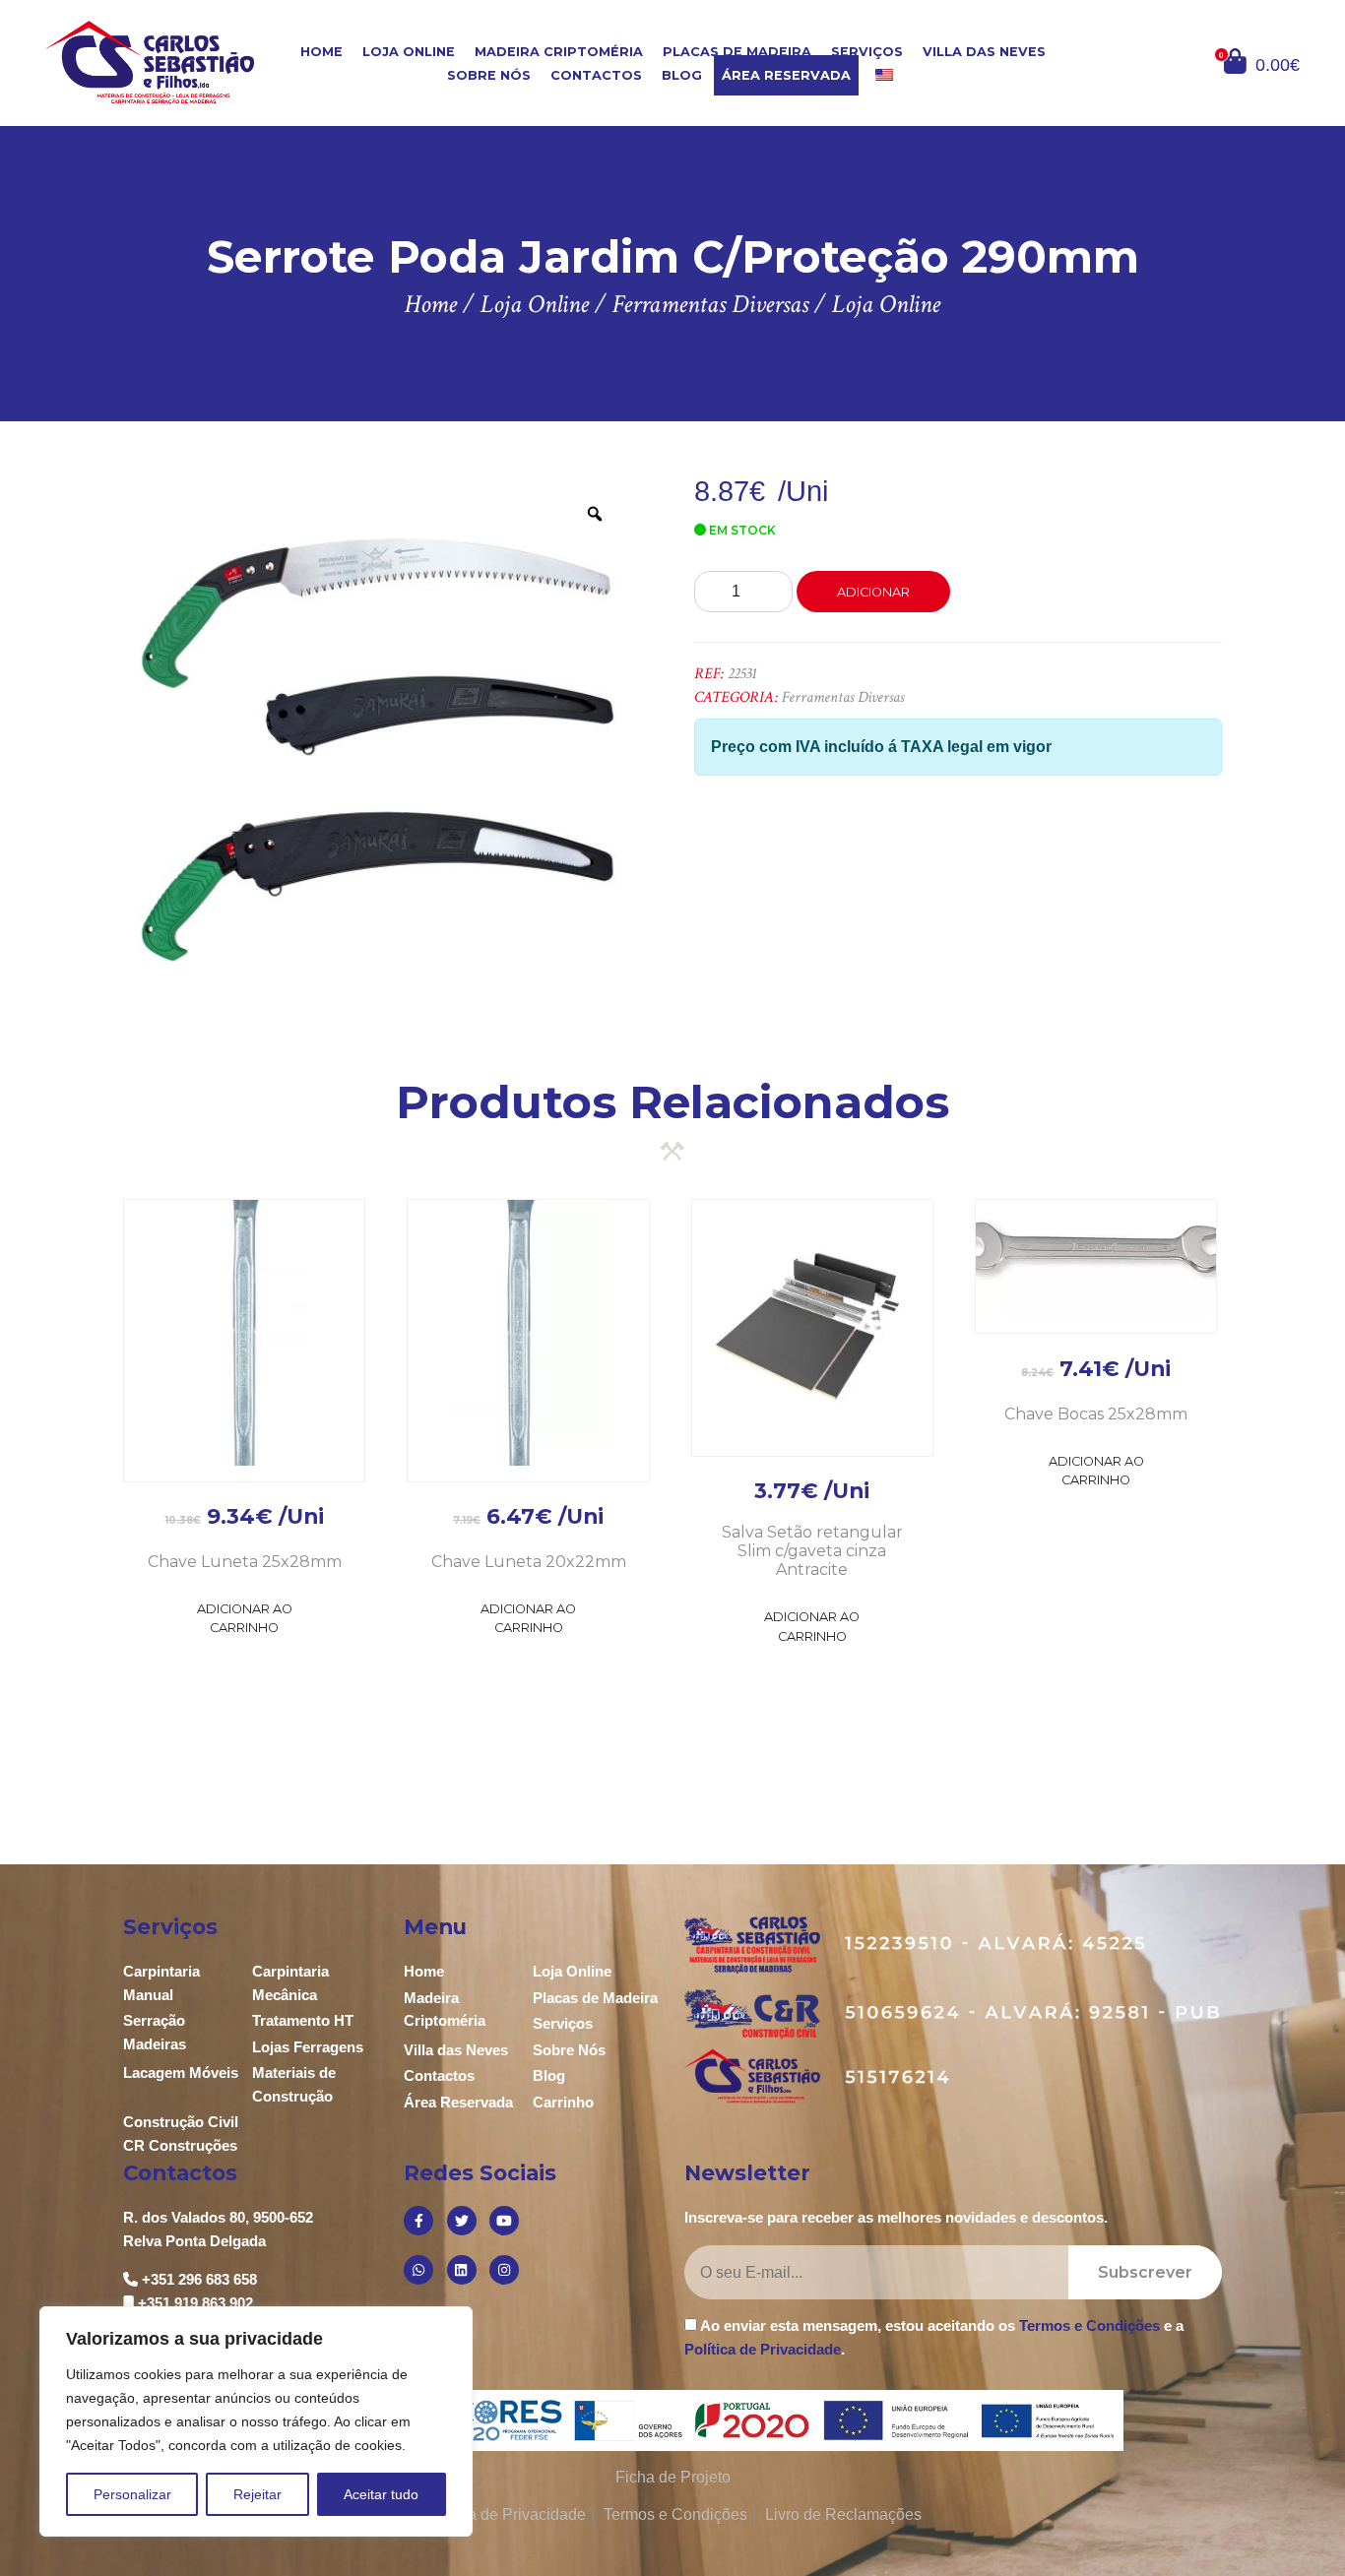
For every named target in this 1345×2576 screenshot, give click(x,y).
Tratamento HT (303, 2020)
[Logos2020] (673, 2419)
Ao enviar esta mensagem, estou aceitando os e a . (934, 2337)
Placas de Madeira (737, 52)
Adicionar (873, 592)
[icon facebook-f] (418, 2221)
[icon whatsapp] (418, 2270)
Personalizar (132, 2494)
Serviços (867, 52)
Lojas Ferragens (308, 2047)
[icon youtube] (504, 2221)
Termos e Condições (1089, 2325)
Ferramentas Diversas (843, 697)
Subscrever (1145, 2272)
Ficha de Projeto (673, 2477)
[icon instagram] (504, 2270)
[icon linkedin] (462, 2270)
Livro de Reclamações (843, 2514)
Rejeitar (257, 2494)
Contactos (596, 75)
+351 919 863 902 (195, 2303)
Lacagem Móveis (181, 2073)
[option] (376, 733)
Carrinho (563, 2102)
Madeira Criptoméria (559, 52)
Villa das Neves (984, 52)
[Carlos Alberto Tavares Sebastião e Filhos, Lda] (150, 62)
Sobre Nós (489, 75)
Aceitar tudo (381, 2494)
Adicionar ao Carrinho (245, 1618)
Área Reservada (786, 75)
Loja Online (409, 52)
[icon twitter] (462, 2221)
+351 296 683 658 (199, 2279)
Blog (682, 75)
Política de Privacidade (763, 2349)
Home (321, 52)
